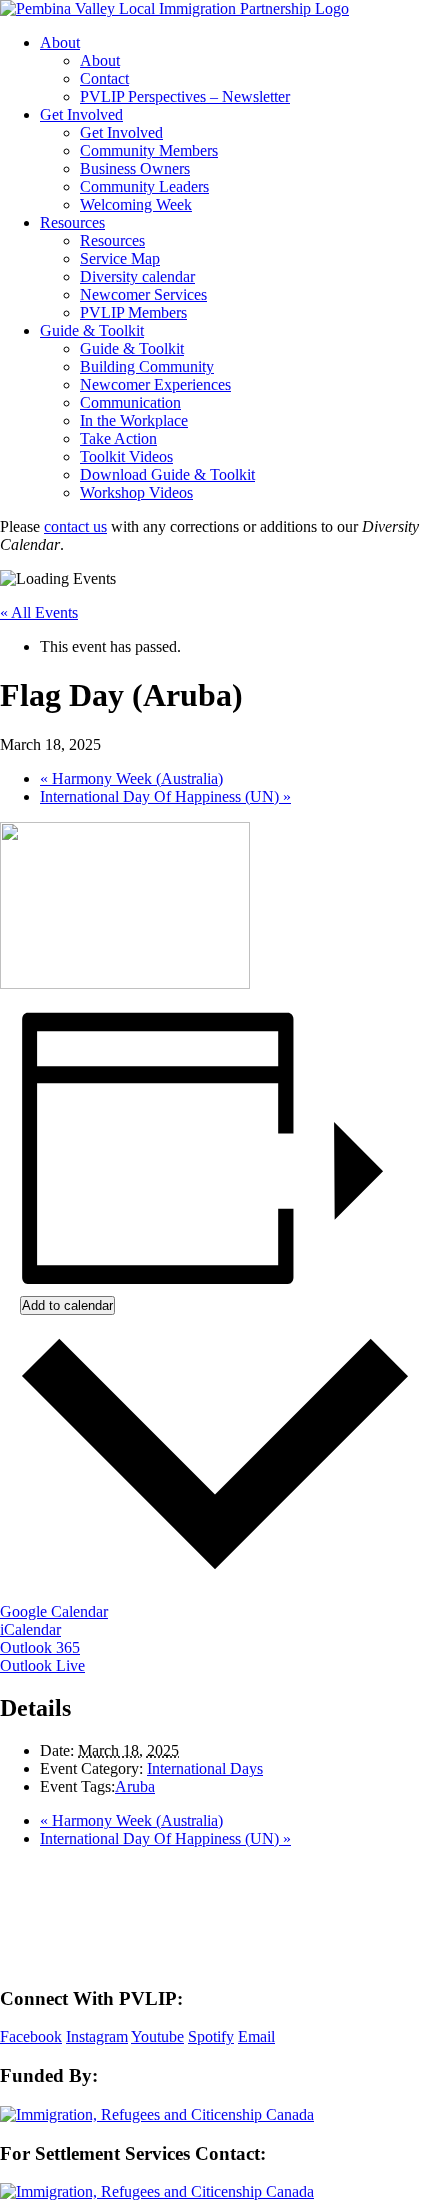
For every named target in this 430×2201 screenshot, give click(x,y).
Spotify (211, 2036)
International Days (205, 1768)
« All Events (39, 612)
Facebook (31, 2036)
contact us (75, 526)
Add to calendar (67, 1305)
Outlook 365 (40, 1647)
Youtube (157, 2036)
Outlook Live (42, 1665)
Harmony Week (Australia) (131, 778)
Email (256, 2036)
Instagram (97, 2036)
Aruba (135, 1786)
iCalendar (30, 1629)
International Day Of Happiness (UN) (165, 796)
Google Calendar (54, 1611)
